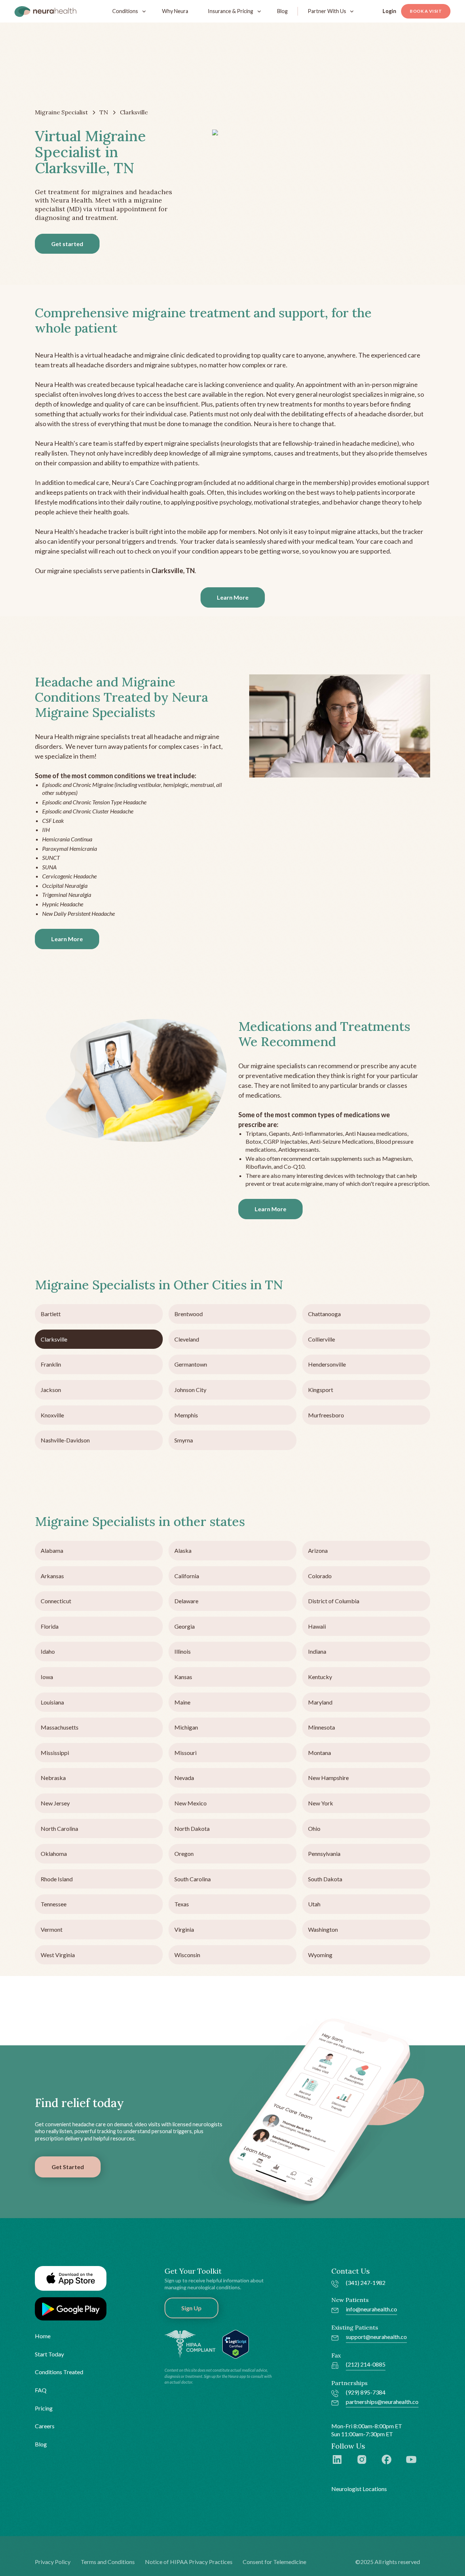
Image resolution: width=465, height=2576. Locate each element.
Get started (67, 244)
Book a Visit (426, 11)
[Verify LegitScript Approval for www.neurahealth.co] (236, 2344)
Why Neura (175, 11)
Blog (282, 11)
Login (389, 11)
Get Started (68, 2167)
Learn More (233, 597)
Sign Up (191, 2308)
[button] (127, 11)
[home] (45, 11)
